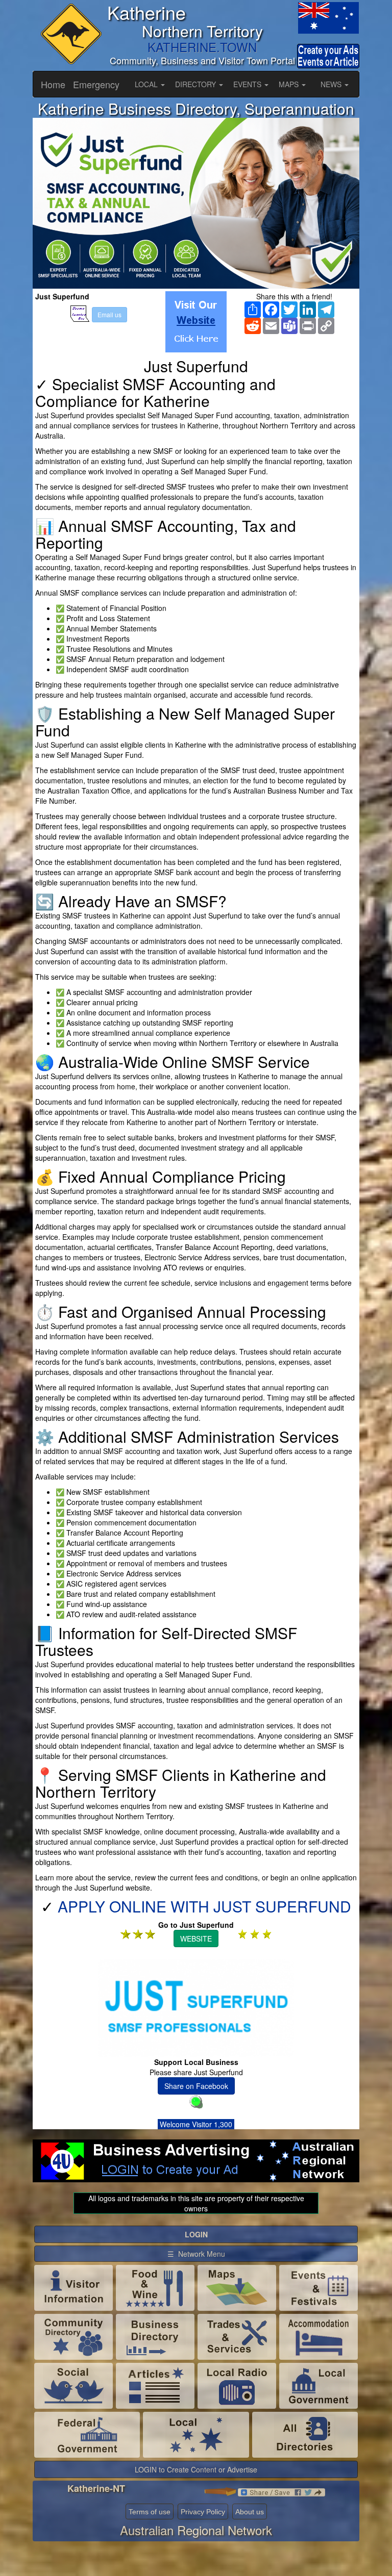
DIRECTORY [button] (197, 84)
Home (53, 84)
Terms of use (150, 2512)
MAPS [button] (290, 84)
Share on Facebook (196, 2086)
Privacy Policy (203, 2512)
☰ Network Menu (196, 2254)
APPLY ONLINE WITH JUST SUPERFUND (204, 1906)
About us (250, 2512)
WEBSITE (196, 1939)
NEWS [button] (332, 84)
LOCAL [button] (147, 84)
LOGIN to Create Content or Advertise (196, 2469)
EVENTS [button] (248, 84)
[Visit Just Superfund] (196, 322)
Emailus (109, 314)
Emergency (96, 84)
